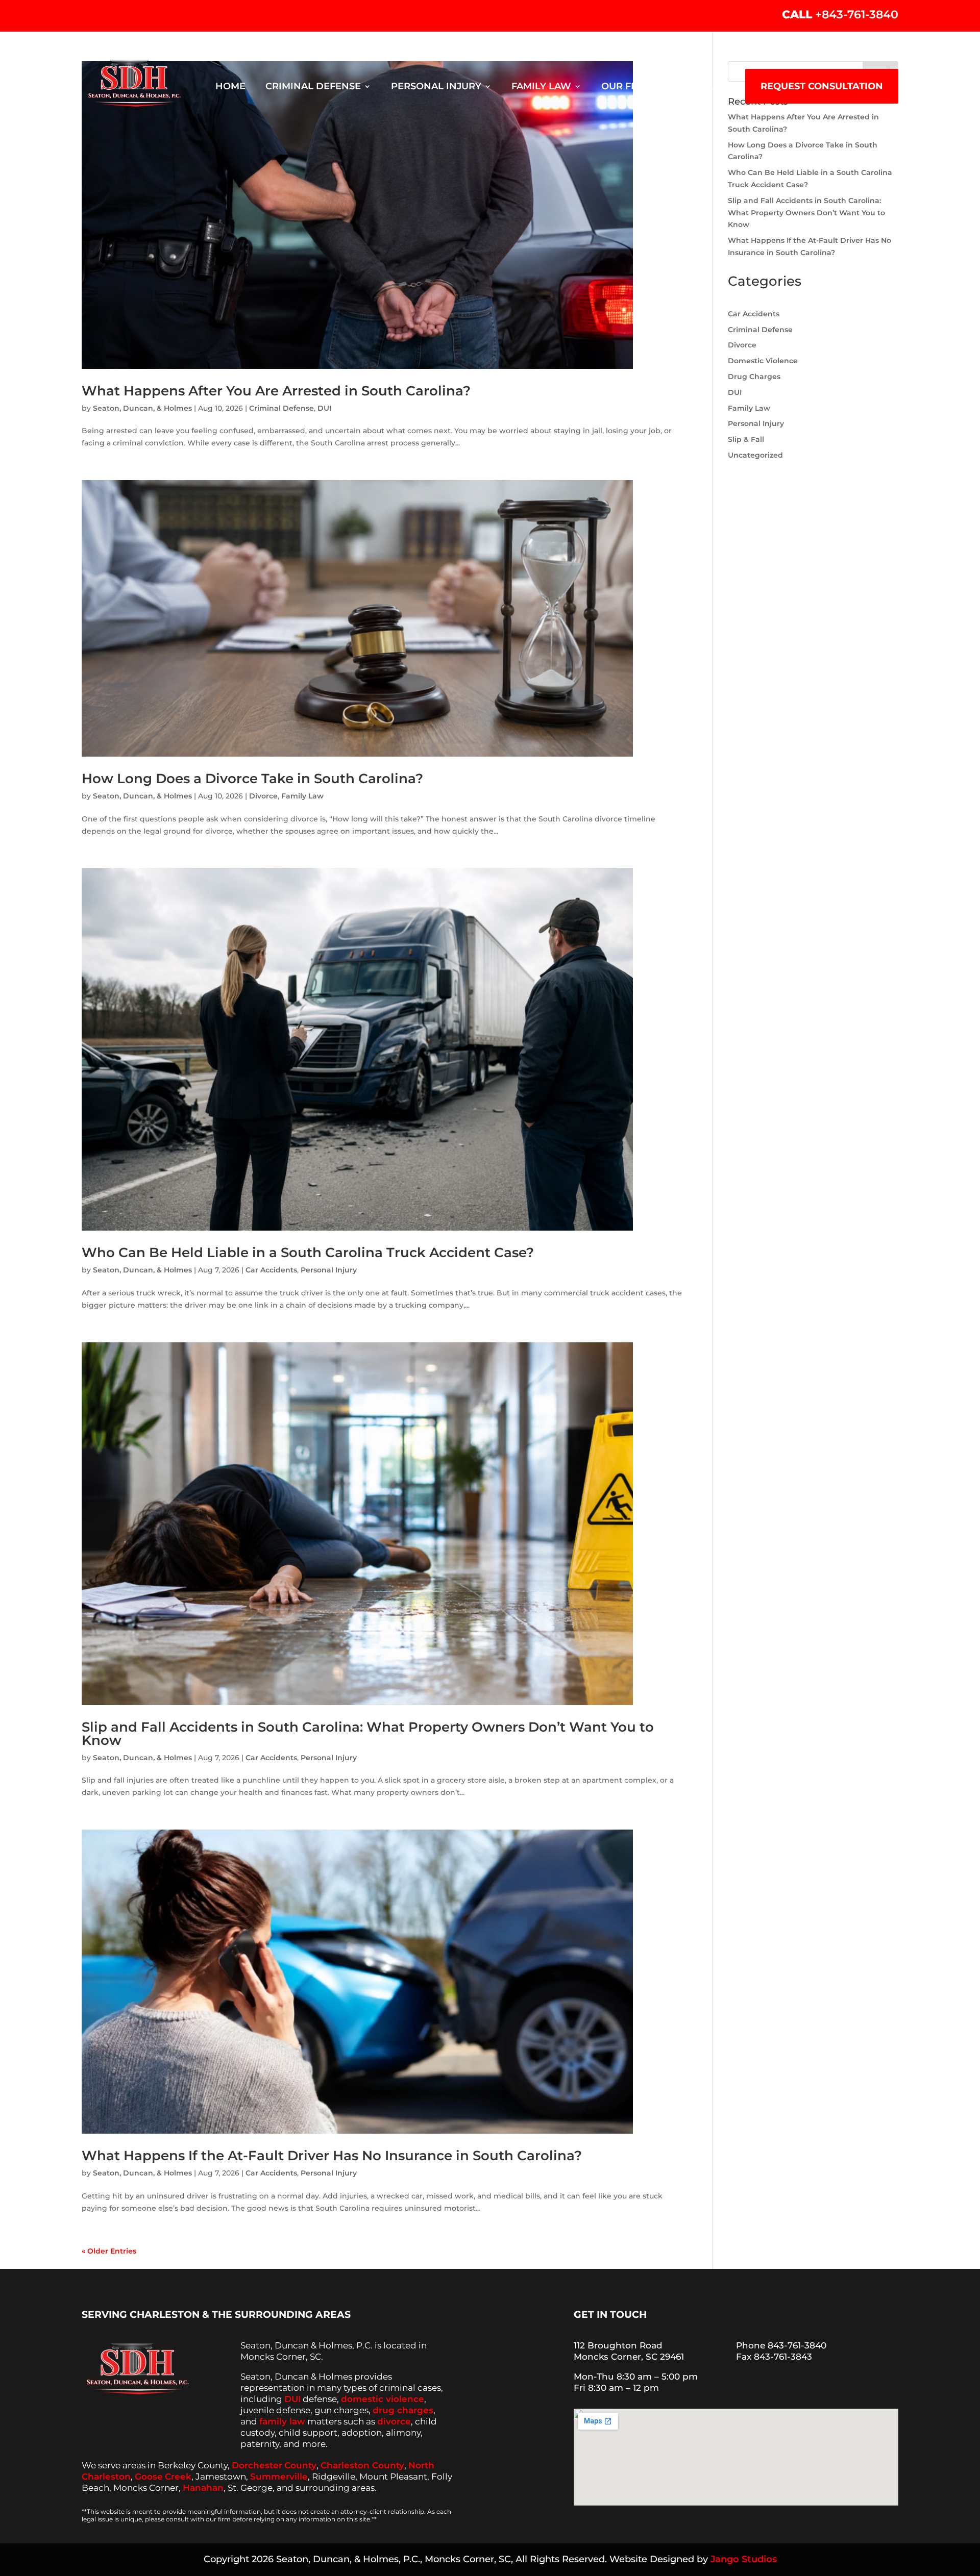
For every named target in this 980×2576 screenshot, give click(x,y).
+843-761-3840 (857, 15)
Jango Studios (744, 2559)
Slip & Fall (746, 439)
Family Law (541, 87)
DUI (324, 408)
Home (230, 87)
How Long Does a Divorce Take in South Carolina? (252, 779)
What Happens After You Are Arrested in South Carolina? (276, 391)
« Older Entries (109, 2251)
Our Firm (625, 87)
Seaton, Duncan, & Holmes (142, 408)
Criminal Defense (313, 87)
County (300, 2465)
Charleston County (362, 2465)
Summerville (279, 2477)
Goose (149, 2477)
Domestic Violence (763, 361)
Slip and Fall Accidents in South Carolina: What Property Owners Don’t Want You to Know (368, 1734)
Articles (702, 87)
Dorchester (257, 2465)
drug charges (403, 2410)
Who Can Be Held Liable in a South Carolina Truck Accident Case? (308, 1253)
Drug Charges (754, 377)
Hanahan (203, 2488)
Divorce (263, 796)
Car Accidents (271, 1270)
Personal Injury (436, 87)
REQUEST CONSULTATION (822, 86)
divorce (394, 2421)
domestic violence (383, 2399)
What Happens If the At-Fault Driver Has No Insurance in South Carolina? (332, 2156)
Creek (178, 2477)
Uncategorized (755, 455)
